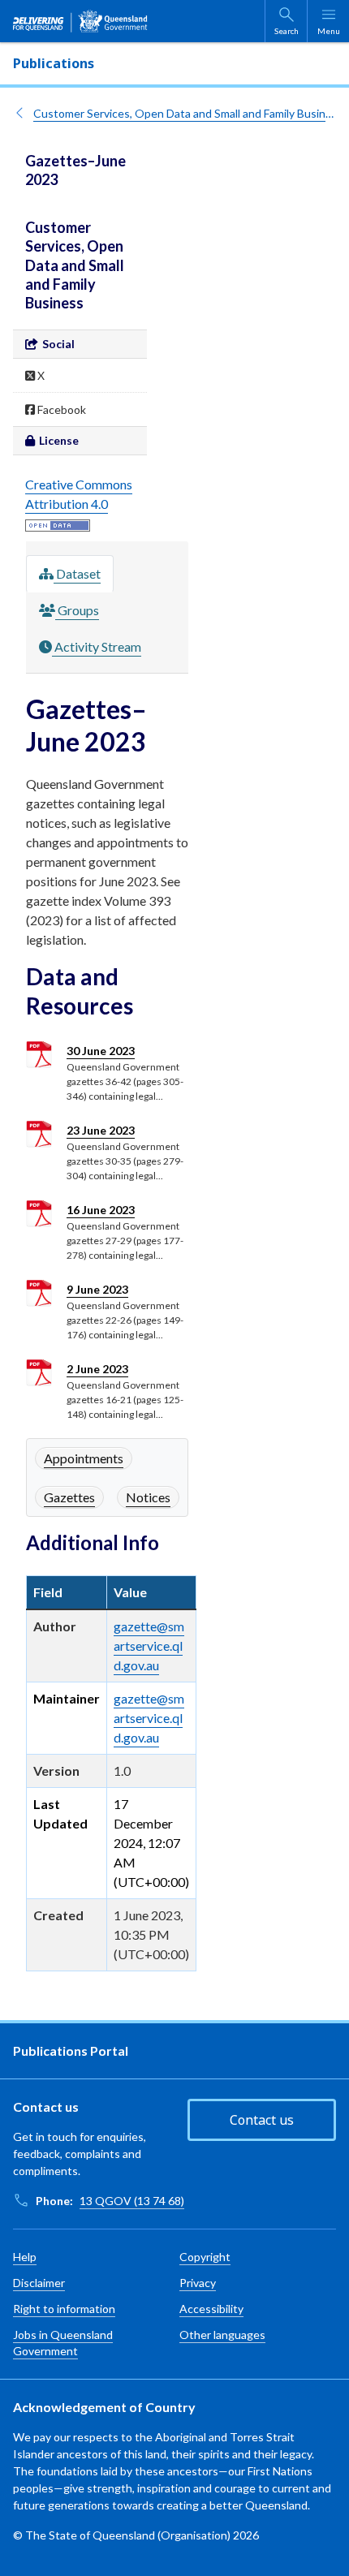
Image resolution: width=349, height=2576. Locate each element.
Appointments (84, 1458)
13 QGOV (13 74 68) (132, 2201)
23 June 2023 (101, 1130)
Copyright (205, 2257)
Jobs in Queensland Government (63, 2343)
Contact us (262, 2120)
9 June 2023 (97, 1289)
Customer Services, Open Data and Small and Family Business (185, 113)
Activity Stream (97, 646)
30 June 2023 (101, 1051)
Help (25, 2257)
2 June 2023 (97, 1369)
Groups (77, 610)
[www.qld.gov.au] (80, 21)
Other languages (222, 2335)
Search (287, 31)
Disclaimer (39, 2283)
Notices (148, 1497)
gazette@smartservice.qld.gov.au (149, 1646)
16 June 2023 (101, 1210)
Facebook (60, 409)
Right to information (64, 2309)
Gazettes (69, 1497)
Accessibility (211, 2309)
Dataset (77, 573)
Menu (329, 31)
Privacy (198, 2283)
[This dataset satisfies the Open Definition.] (58, 523)
